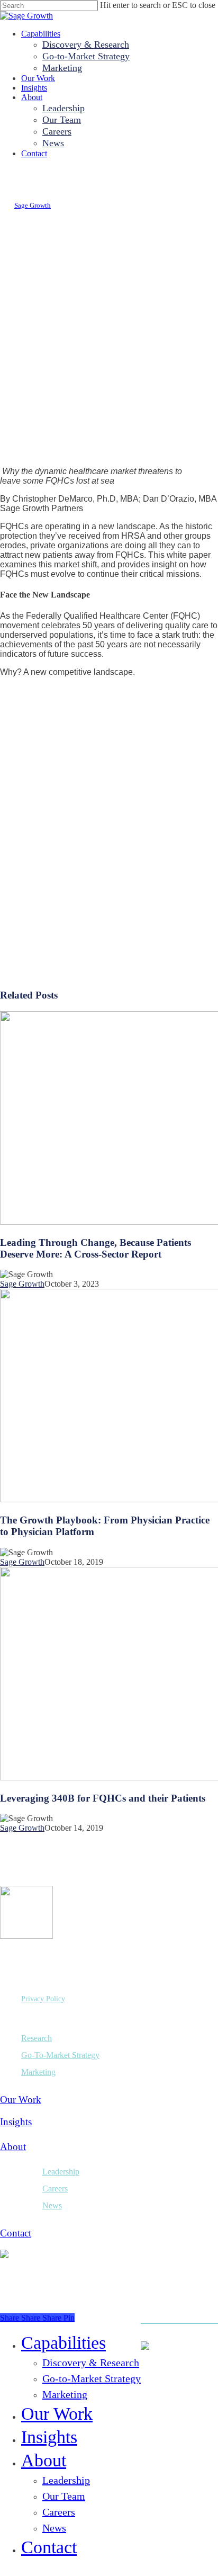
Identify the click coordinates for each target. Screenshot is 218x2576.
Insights (16, 2122)
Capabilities (63, 2343)
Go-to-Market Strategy (92, 2378)
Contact (16, 2233)
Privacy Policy (43, 1999)
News (52, 2205)
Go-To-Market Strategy (60, 2055)
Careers (55, 2189)
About (13, 2147)
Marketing (38, 2072)
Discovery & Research (91, 2363)
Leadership (61, 2172)
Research (37, 2038)
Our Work (21, 2100)
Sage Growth (33, 205)
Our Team (64, 2496)
